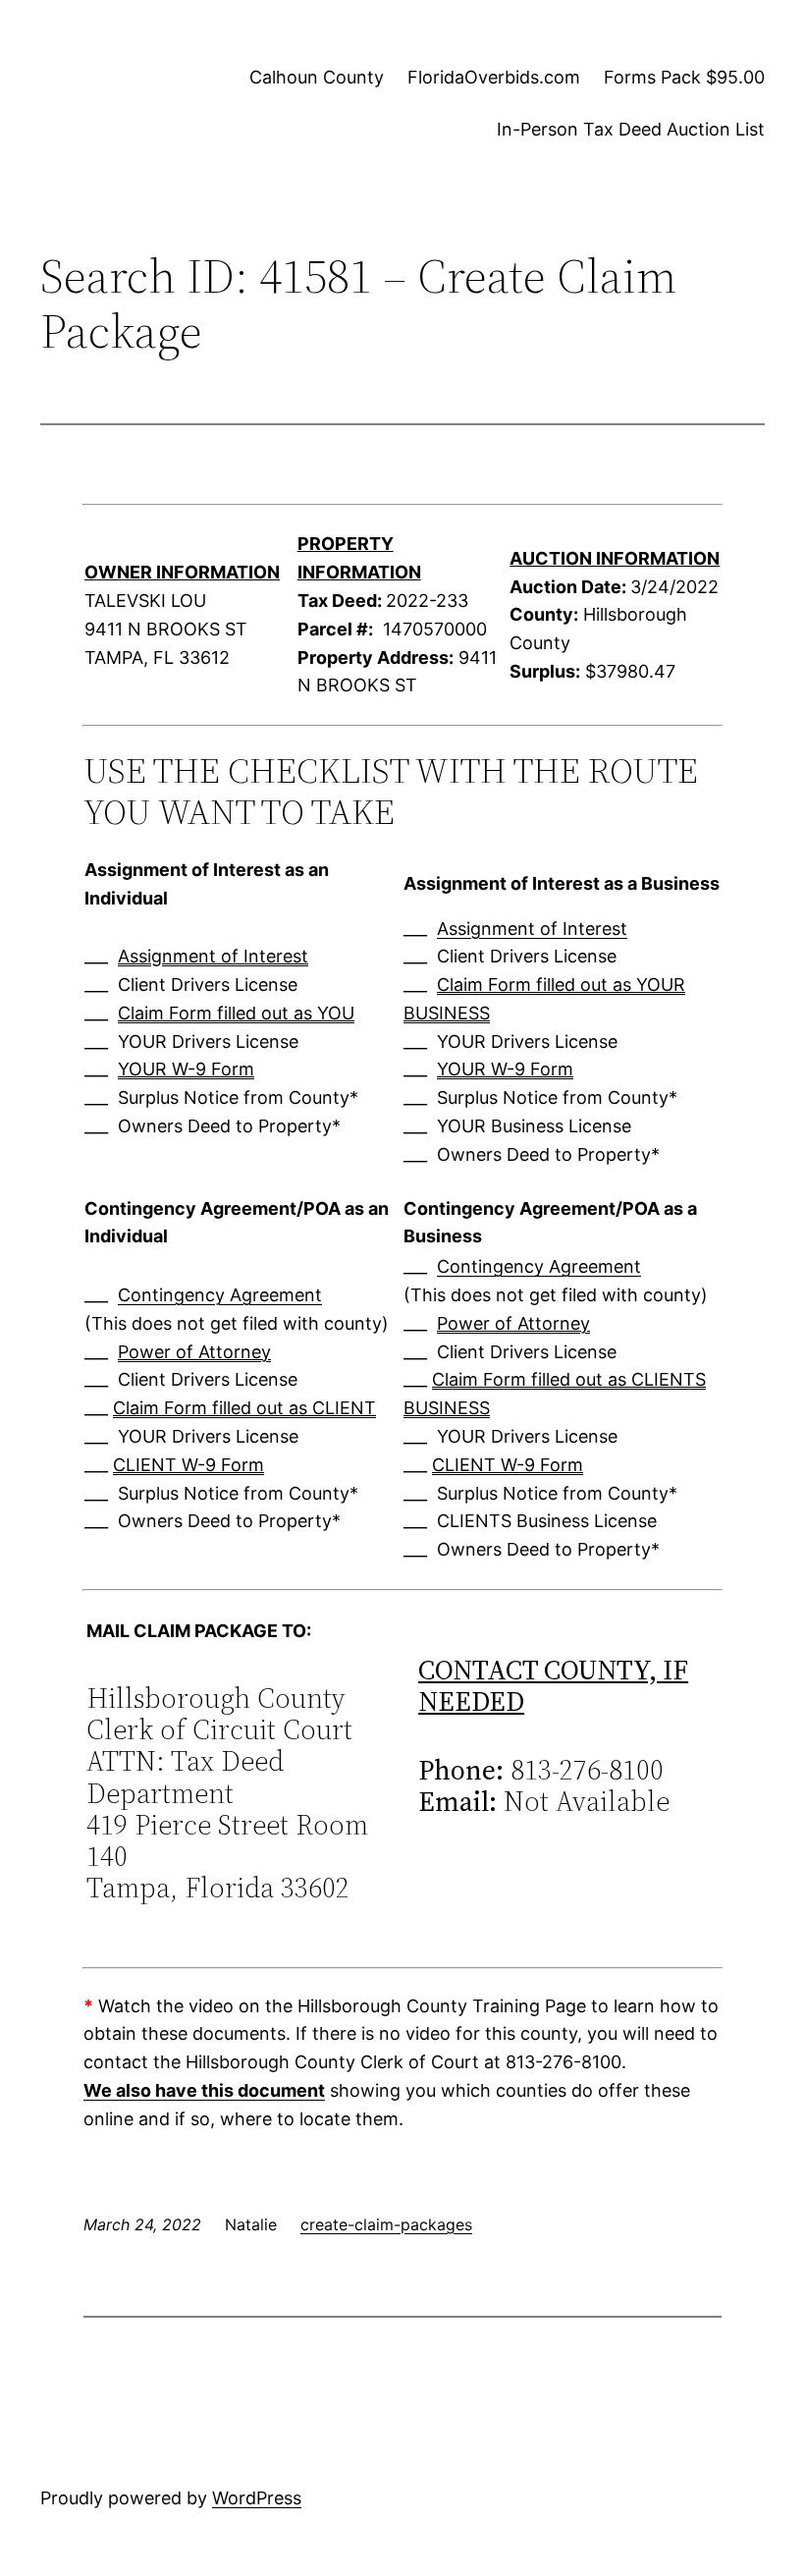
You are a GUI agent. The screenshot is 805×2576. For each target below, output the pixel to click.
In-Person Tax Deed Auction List (631, 129)
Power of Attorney (194, 1352)
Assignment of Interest (213, 956)
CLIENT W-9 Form (188, 1465)
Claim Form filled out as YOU (236, 1013)
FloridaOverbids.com (494, 77)
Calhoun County (317, 77)
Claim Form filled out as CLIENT (244, 1408)
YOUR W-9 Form (186, 1069)
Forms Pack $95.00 (684, 77)
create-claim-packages (386, 2224)
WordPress (257, 2498)
